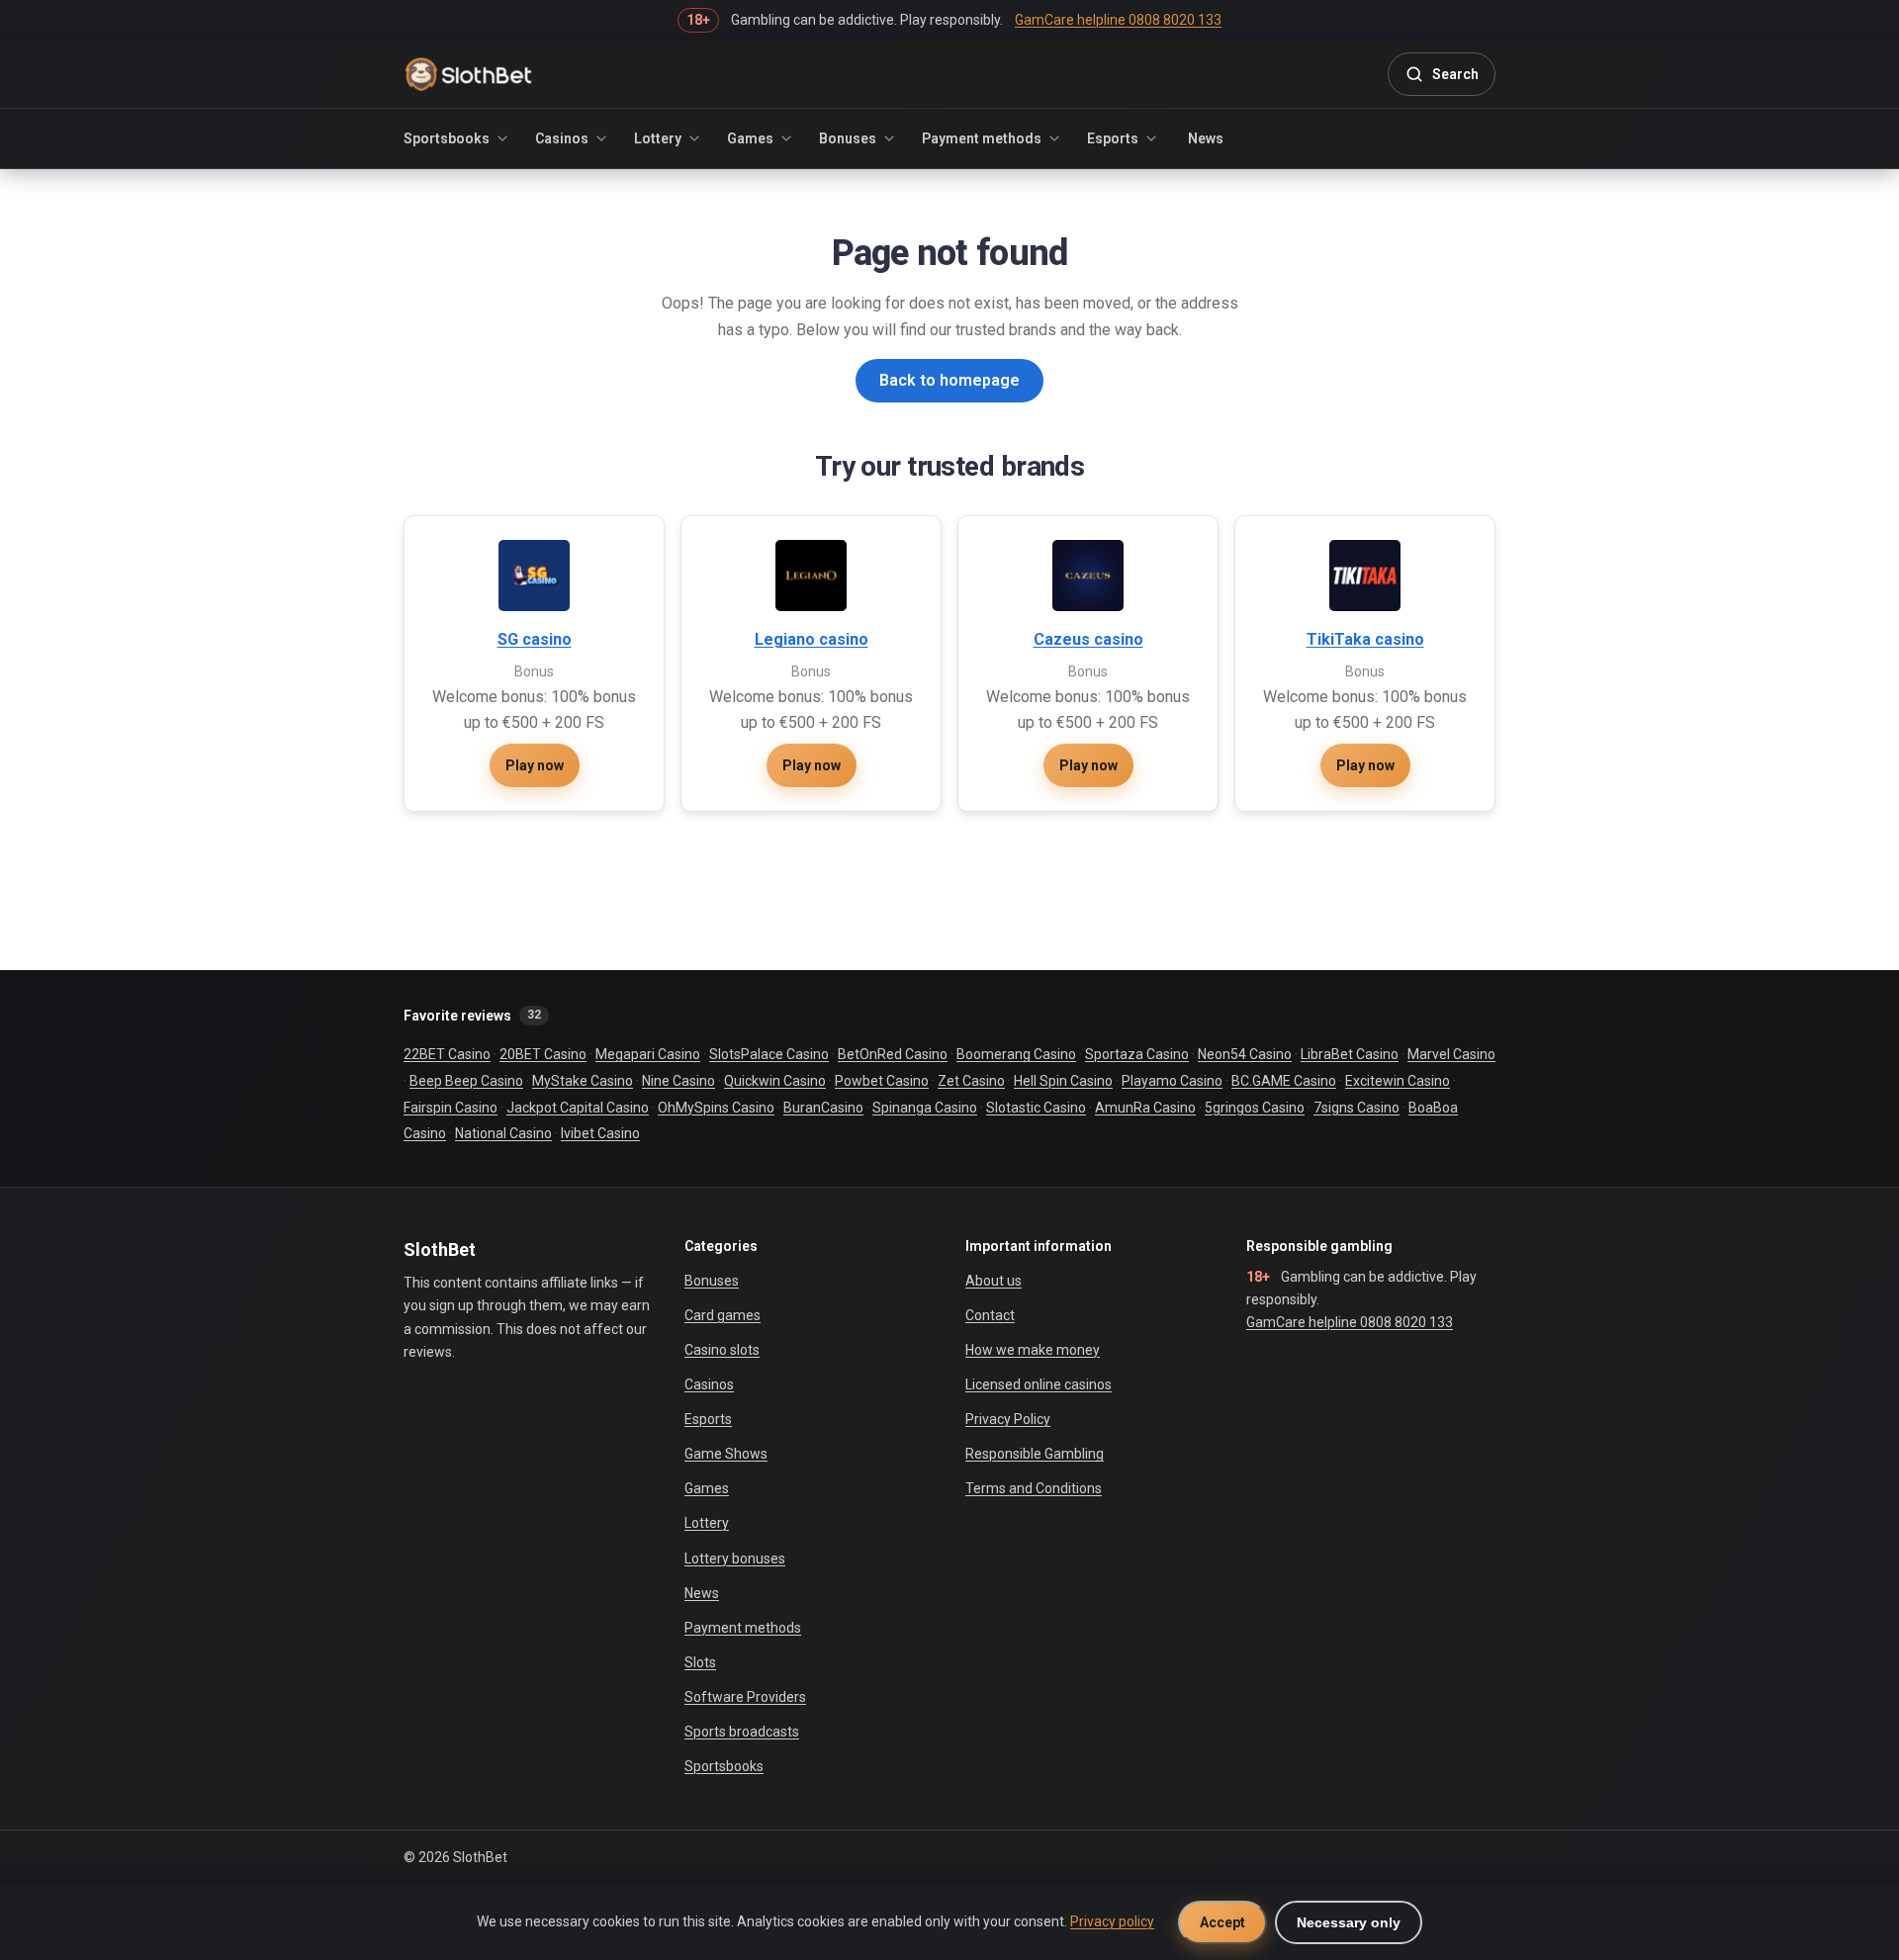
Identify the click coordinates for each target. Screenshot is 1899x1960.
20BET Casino (543, 1054)
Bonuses (848, 138)
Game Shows (726, 1454)
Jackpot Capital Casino (578, 1108)
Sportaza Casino (1137, 1054)
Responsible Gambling (1035, 1454)
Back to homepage (949, 380)
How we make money (1033, 1350)
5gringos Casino (1255, 1108)
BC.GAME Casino (1284, 1081)
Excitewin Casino (1398, 1081)
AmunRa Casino (1145, 1108)
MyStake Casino (583, 1081)
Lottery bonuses (735, 1559)
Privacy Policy (1008, 1419)
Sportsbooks (447, 138)
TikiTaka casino (1365, 639)
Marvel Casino (1451, 1054)
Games (750, 138)
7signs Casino (1356, 1108)
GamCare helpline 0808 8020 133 (1350, 1322)
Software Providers (745, 1697)
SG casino (535, 639)
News (1206, 138)
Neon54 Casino (1245, 1054)
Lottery (658, 138)
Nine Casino (678, 1081)
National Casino (503, 1133)
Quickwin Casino (775, 1081)
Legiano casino (812, 639)
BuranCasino (823, 1108)
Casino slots (722, 1350)
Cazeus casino (1088, 639)
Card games (723, 1315)
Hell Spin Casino (1063, 1081)
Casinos (562, 138)
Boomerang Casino (1016, 1054)
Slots (700, 1662)
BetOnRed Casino (893, 1054)
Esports (1113, 138)
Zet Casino (971, 1081)
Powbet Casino (882, 1081)
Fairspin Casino (451, 1108)
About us (994, 1281)
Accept (1222, 1922)
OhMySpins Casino (716, 1108)
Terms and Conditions (1034, 1488)
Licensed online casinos (1039, 1384)
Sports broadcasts (742, 1732)
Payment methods (982, 138)
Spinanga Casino (925, 1108)
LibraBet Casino (1350, 1054)
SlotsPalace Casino (769, 1054)
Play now (535, 765)
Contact (990, 1315)
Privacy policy (1112, 1921)
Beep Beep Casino (466, 1081)
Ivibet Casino (600, 1133)
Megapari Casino (648, 1054)
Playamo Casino (1172, 1081)
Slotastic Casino (1036, 1108)
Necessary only (1349, 1922)
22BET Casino (447, 1054)
